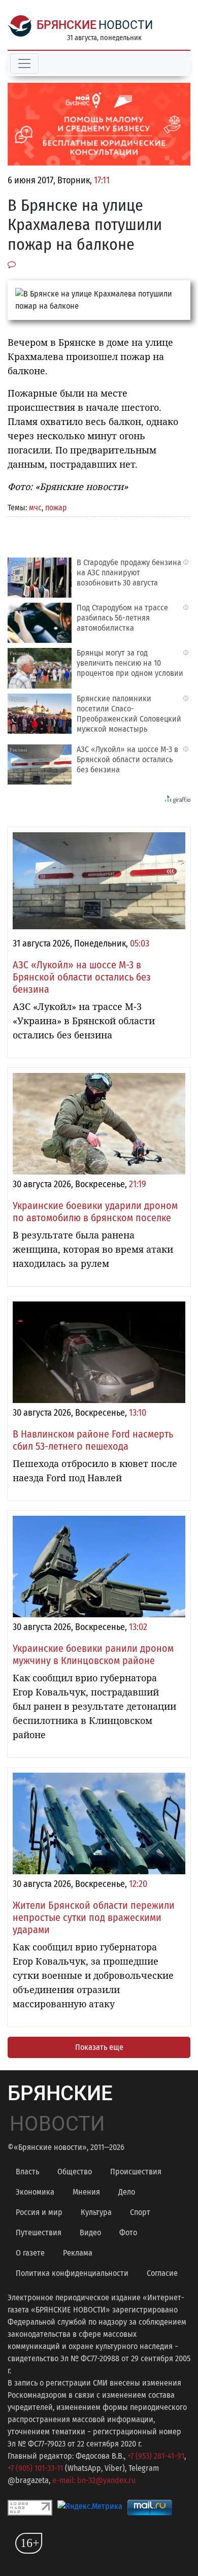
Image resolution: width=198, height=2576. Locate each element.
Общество (75, 2172)
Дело (127, 2192)
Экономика (35, 2192)
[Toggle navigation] (24, 63)
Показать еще (99, 2047)
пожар (56, 508)
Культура (96, 2212)
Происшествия (136, 2172)
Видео (90, 2232)
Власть (27, 2172)
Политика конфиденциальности (72, 2273)
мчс (35, 508)
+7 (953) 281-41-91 (156, 2456)
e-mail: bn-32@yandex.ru (94, 2480)
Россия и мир (39, 2212)
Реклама (78, 2253)
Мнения (86, 2192)
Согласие (162, 2273)
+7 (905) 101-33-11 (35, 2468)
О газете (30, 2253)
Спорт (140, 2212)
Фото (128, 2232)
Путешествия (39, 2232)
